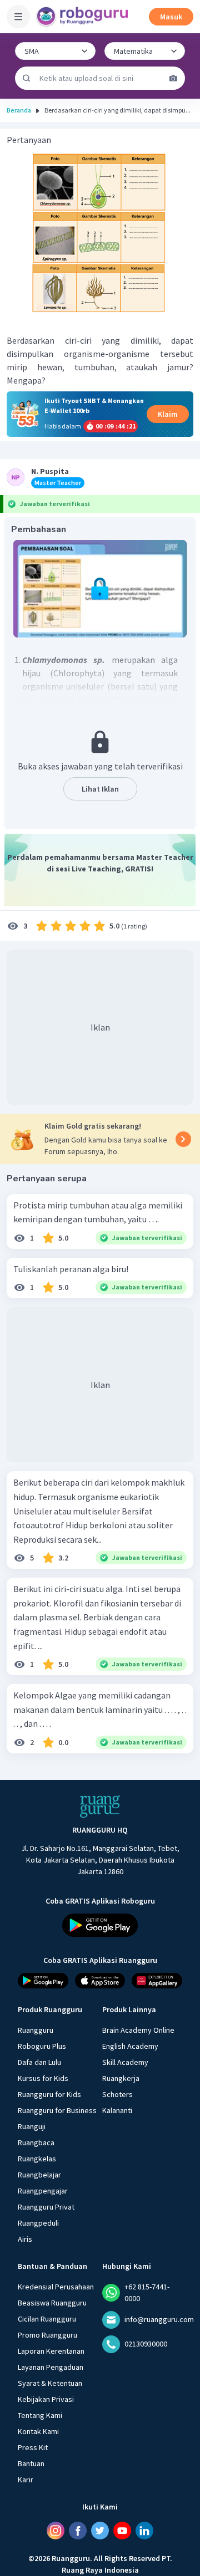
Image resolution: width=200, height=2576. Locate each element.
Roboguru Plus (42, 2046)
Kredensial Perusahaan (56, 2287)
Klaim (168, 414)
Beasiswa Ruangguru (52, 2303)
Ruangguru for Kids (49, 2094)
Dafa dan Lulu (39, 2062)
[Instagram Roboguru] (56, 2531)
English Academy (130, 2046)
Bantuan (31, 2463)
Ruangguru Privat (46, 2207)
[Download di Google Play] (100, 1925)
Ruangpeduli (38, 2223)
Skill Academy (125, 2062)
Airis (25, 2239)
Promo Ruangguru (47, 2335)
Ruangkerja (121, 2078)
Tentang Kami (40, 2415)
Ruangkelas (37, 2159)
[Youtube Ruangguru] (122, 2531)
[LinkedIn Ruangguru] (144, 2531)
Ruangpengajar (43, 2191)
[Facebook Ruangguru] (78, 2531)
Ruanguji (32, 2126)
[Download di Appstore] (100, 1981)
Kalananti (117, 2110)
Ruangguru (36, 2030)
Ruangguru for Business (57, 2110)
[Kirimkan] (27, 78)
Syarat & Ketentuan (50, 2383)
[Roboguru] (83, 17)
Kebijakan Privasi (46, 2399)
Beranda (19, 110)
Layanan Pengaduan (51, 2367)
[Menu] (18, 17)
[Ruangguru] (100, 1807)
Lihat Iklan (100, 789)
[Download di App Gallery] (157, 1981)
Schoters (117, 2094)
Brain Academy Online (138, 2030)
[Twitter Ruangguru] (100, 2531)
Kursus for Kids (43, 2078)
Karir (26, 2480)
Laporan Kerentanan (51, 2351)
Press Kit (33, 2447)
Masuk (171, 17)
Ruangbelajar (39, 2175)
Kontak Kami (38, 2431)
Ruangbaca (36, 2143)
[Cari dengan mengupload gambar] (173, 78)
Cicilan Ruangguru (47, 2319)
